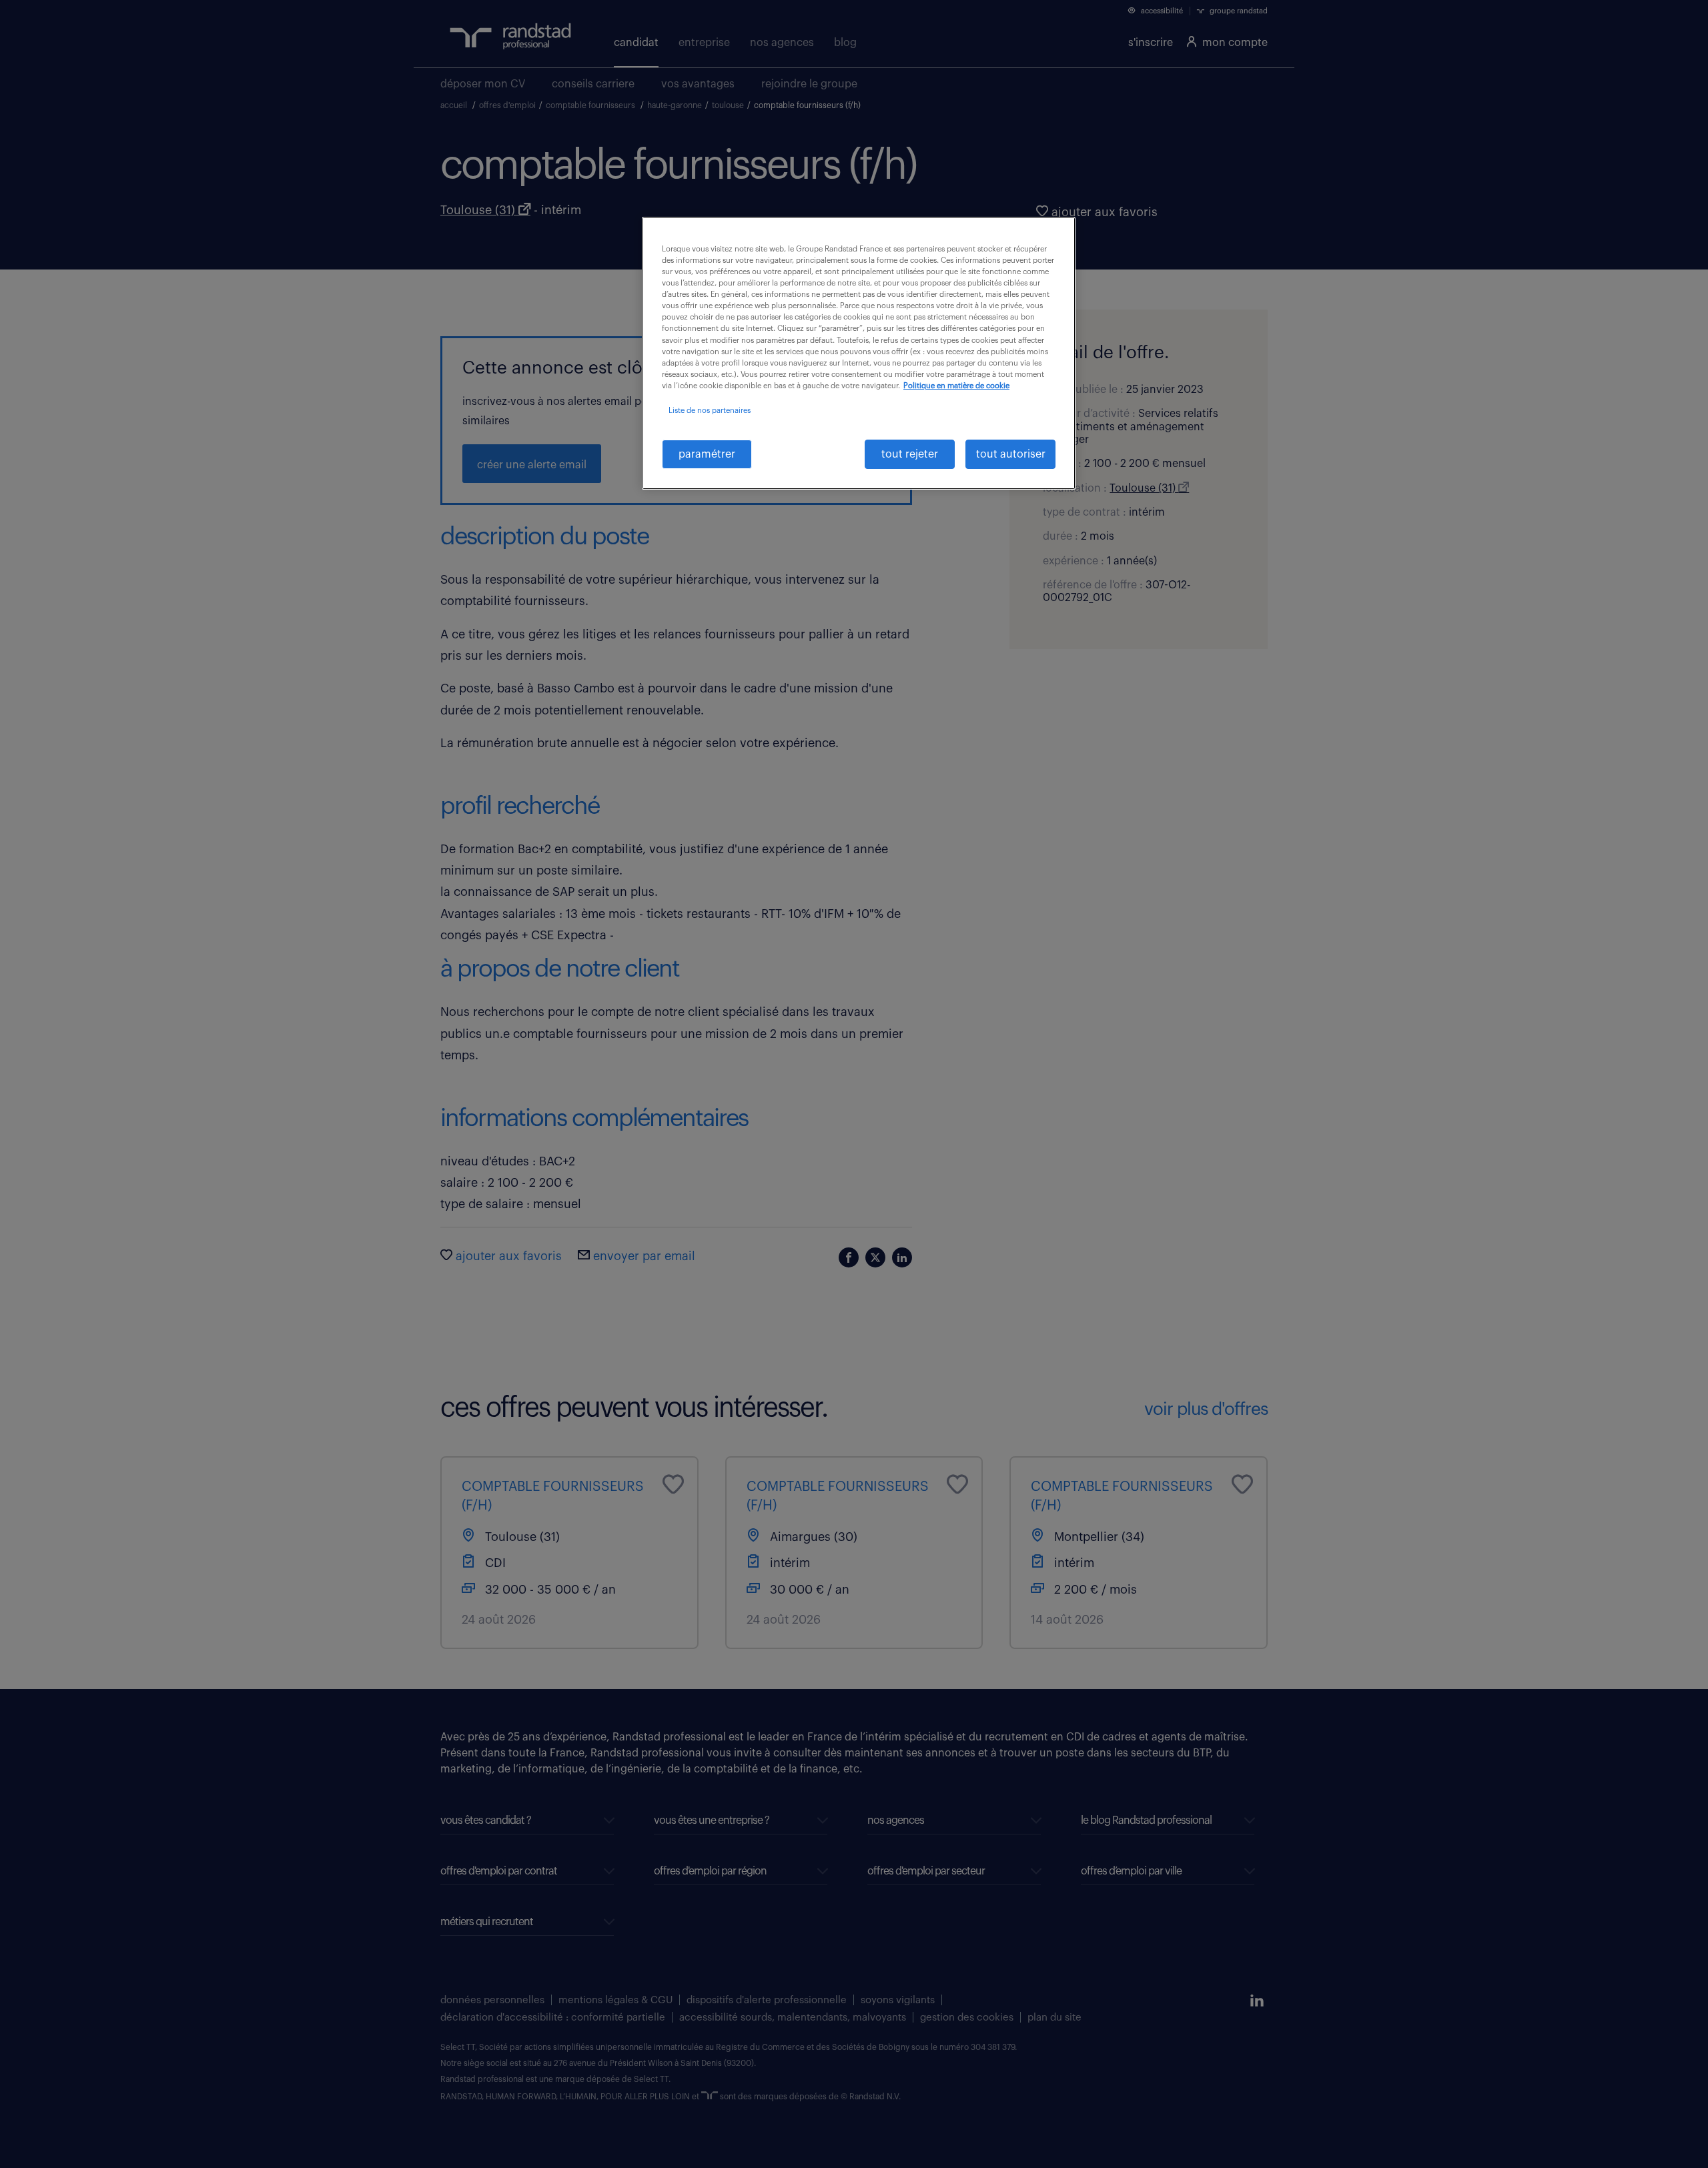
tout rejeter (910, 454)
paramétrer (707, 454)
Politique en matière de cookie (956, 386)
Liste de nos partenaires (710, 411)
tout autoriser (1011, 454)
